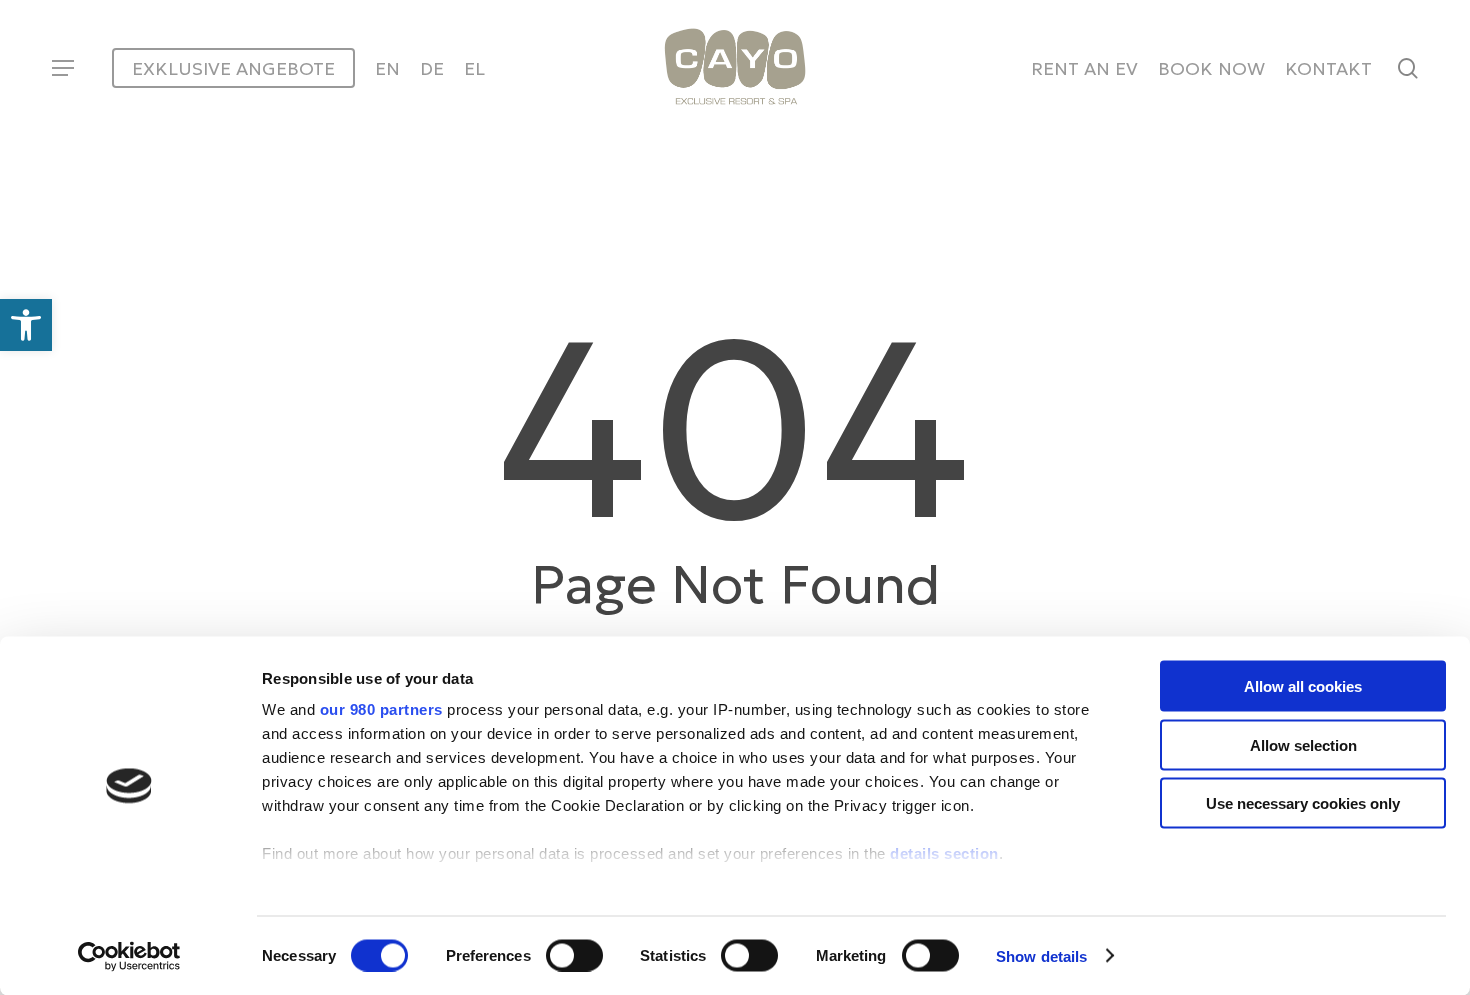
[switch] (574, 955)
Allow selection (1303, 744)
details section (944, 853)
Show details (1041, 955)
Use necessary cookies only (1303, 803)
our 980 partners (381, 709)
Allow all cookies (1303, 686)
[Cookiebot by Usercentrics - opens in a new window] (129, 956)
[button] (62, 68)
